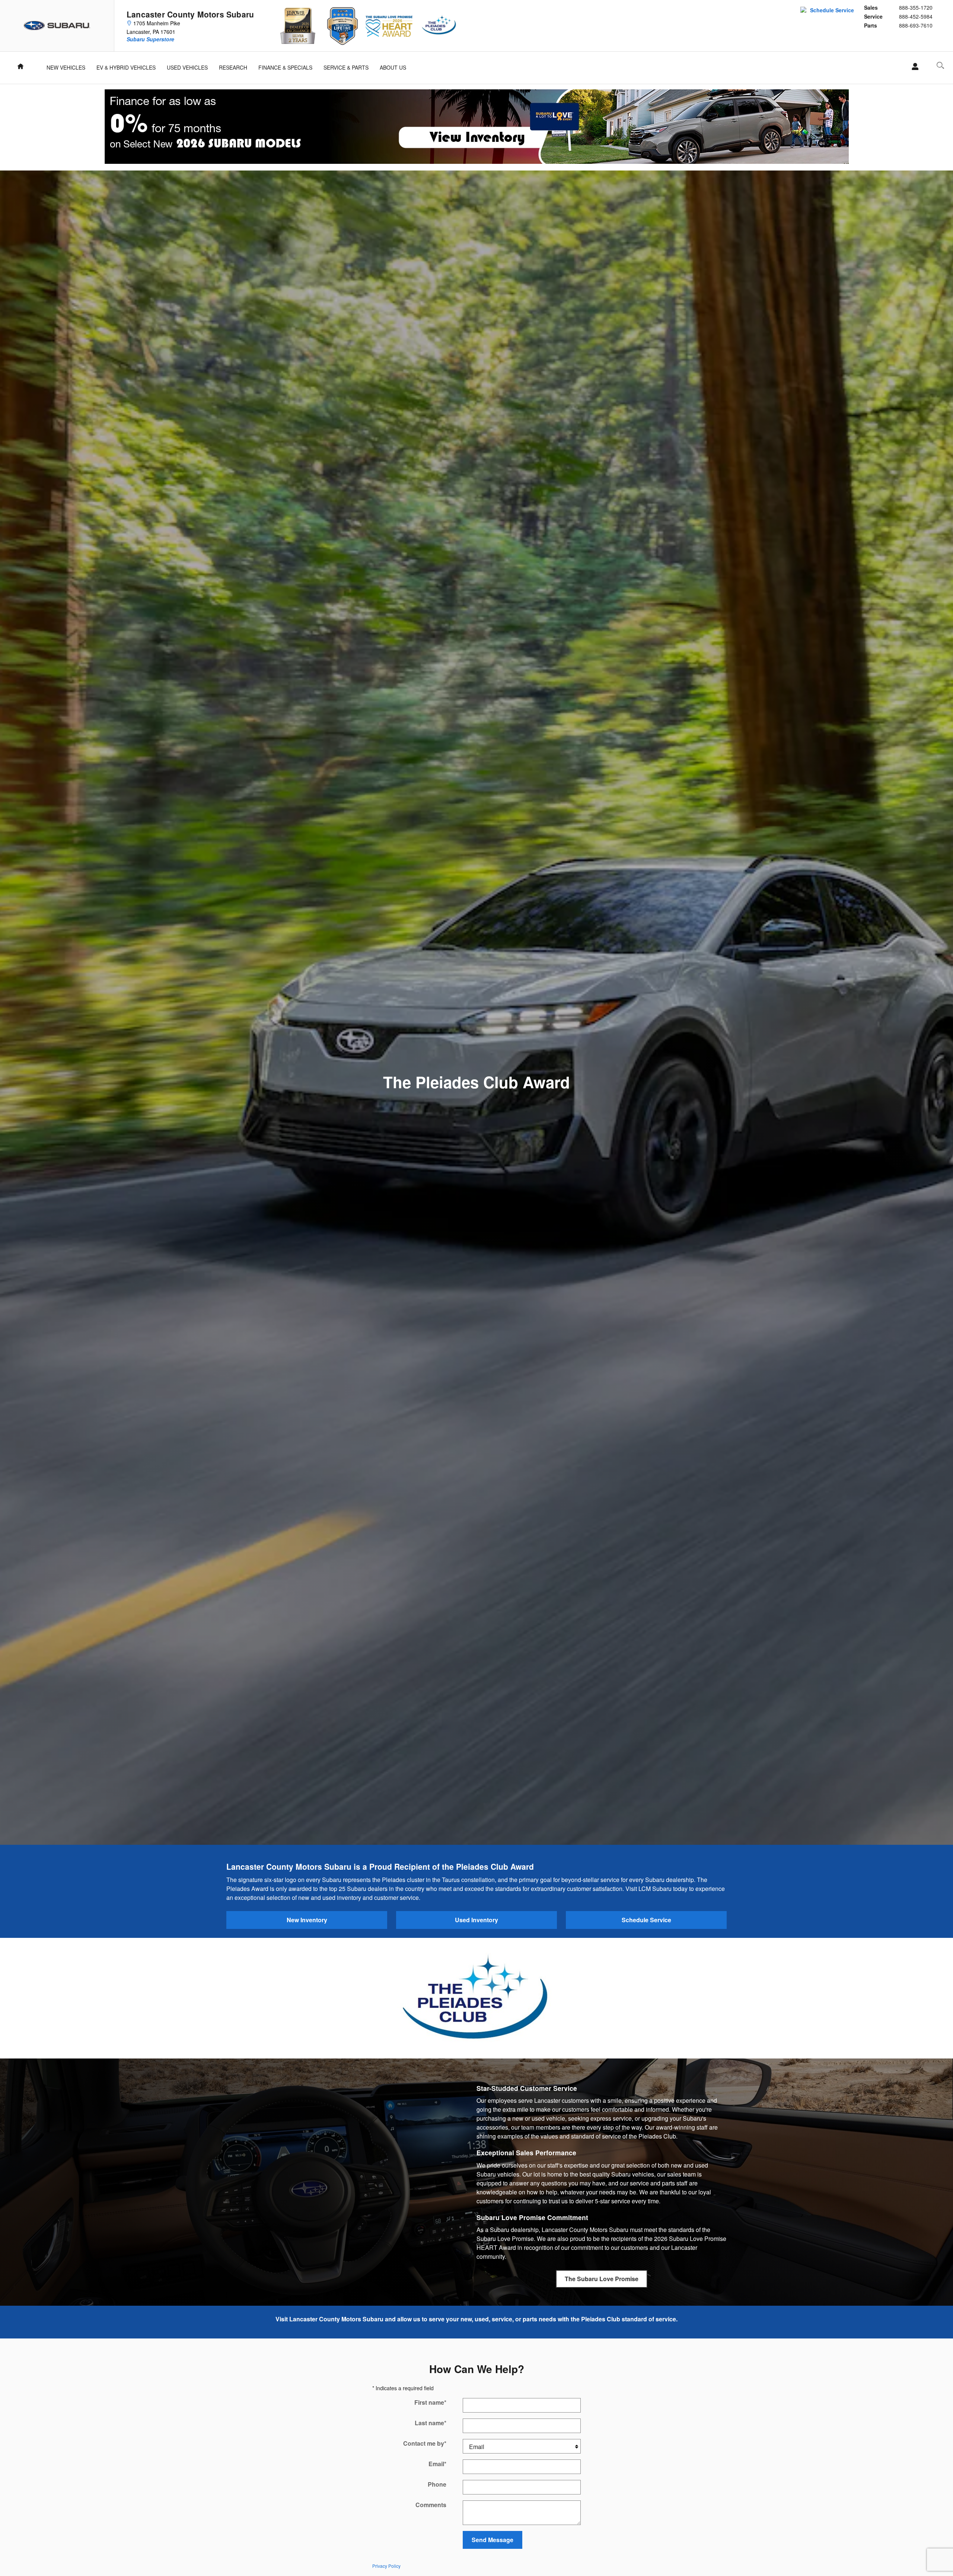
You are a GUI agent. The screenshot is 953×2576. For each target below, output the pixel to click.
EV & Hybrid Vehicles (126, 67)
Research (233, 67)
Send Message (493, 2540)
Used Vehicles (187, 67)
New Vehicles (66, 67)
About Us (393, 67)
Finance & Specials (285, 67)
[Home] (57, 26)
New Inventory (307, 1920)
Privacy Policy (386, 2566)
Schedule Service (832, 10)
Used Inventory (476, 1920)
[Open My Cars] (913, 67)
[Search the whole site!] (940, 65)
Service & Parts (346, 67)
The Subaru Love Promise (602, 2279)
